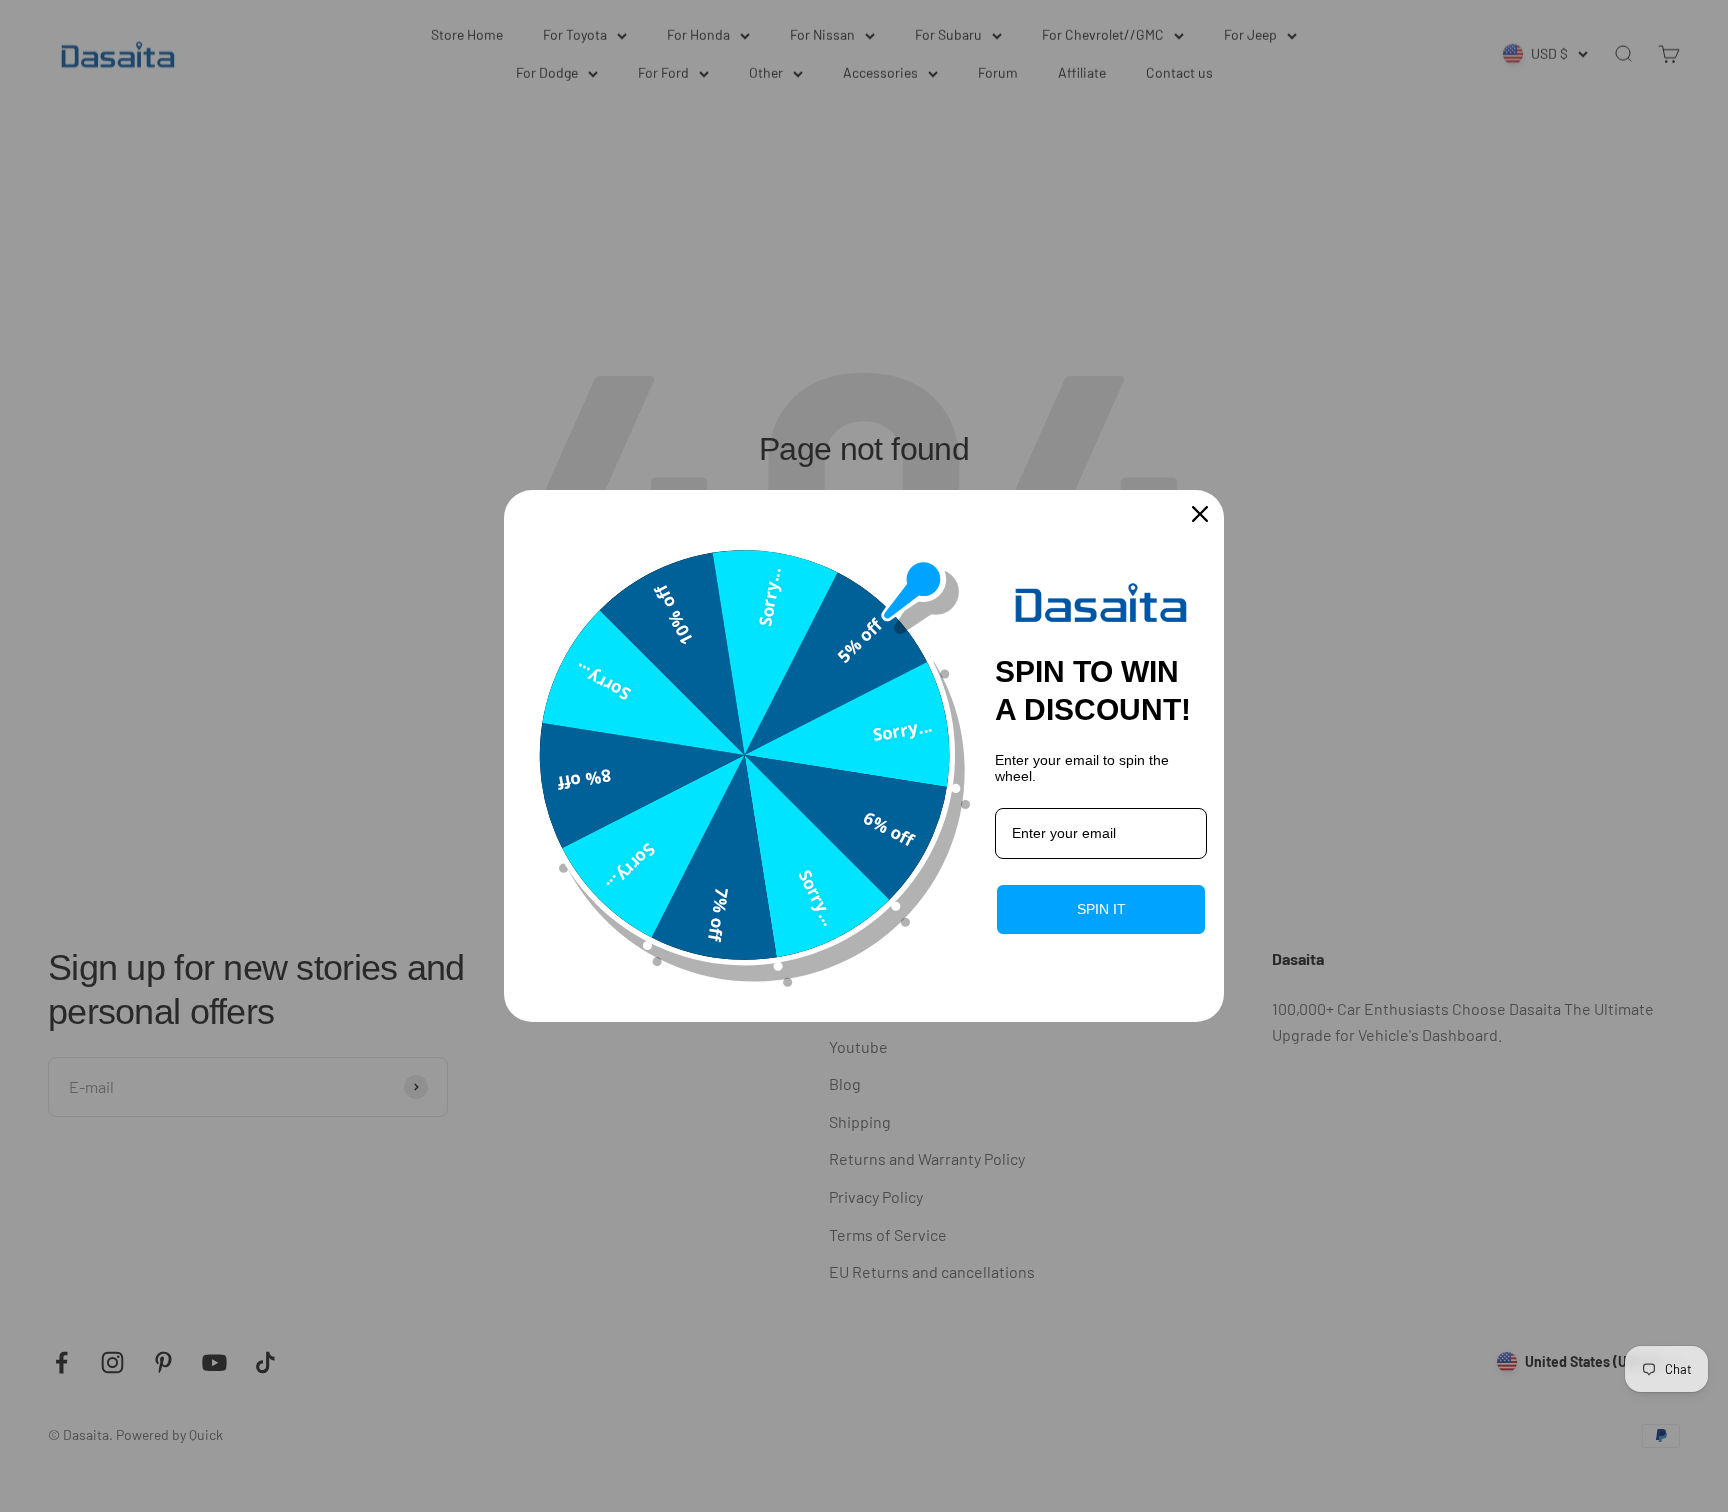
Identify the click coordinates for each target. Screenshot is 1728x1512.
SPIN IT (1101, 909)
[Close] (1200, 514)
